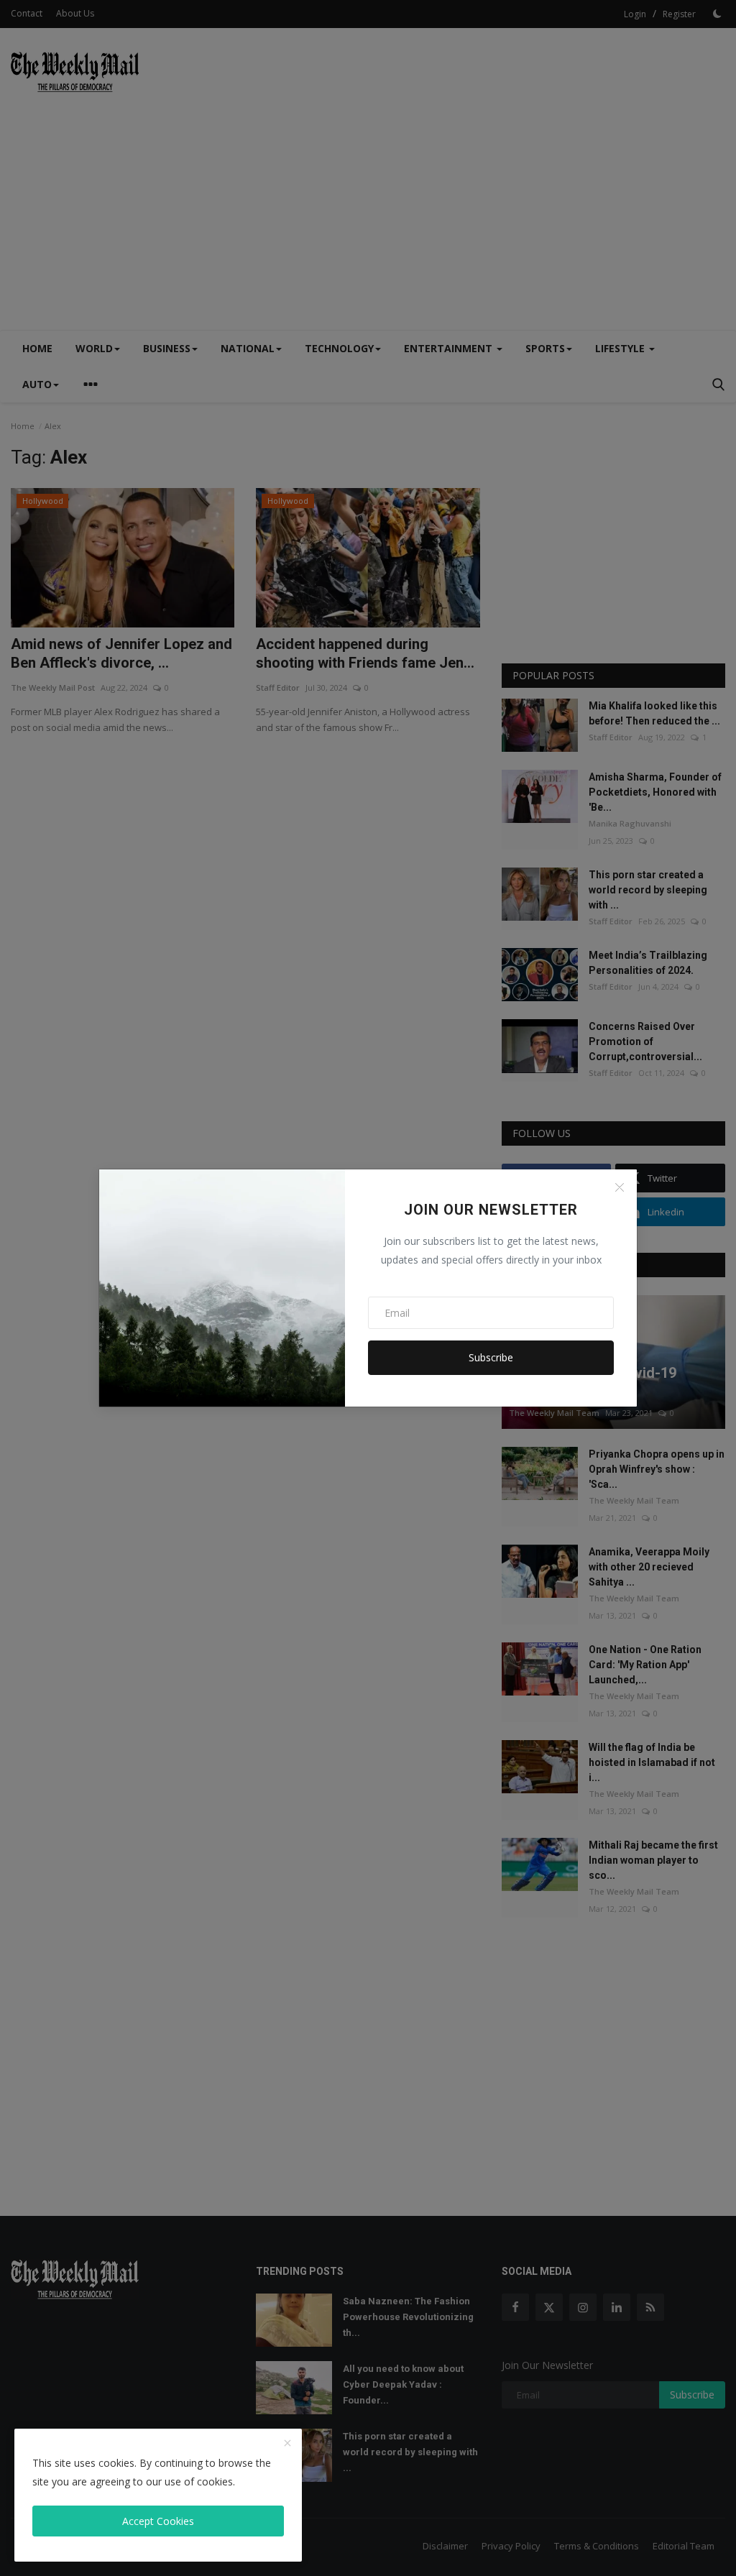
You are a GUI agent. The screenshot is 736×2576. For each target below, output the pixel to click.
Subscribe (491, 1357)
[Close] (620, 1187)
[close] (287, 2444)
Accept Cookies (158, 2521)
